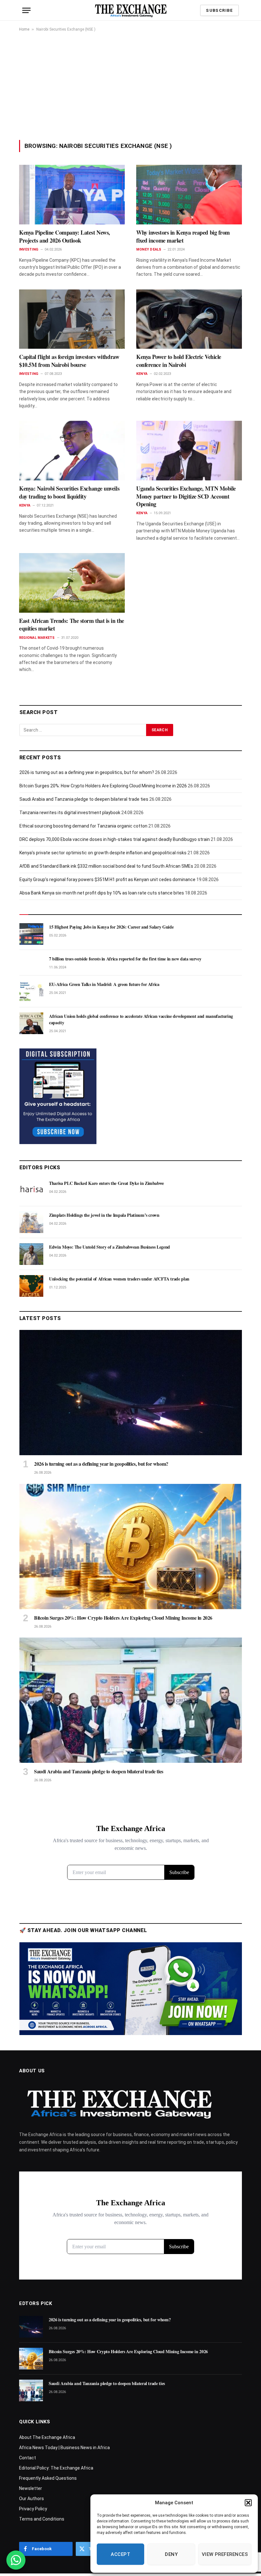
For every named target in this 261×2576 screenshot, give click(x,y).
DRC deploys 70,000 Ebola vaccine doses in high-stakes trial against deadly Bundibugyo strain (115, 839)
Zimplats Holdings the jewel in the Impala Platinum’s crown (104, 1215)
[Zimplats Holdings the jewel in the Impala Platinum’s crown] (31, 1222)
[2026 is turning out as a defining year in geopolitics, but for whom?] (131, 1393)
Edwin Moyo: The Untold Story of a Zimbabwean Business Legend (109, 1247)
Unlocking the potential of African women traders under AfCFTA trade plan (119, 1279)
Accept (120, 2554)
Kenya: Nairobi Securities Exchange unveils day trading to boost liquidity (69, 492)
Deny (171, 2554)
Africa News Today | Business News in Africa (64, 2448)
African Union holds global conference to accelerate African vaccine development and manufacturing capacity (141, 1019)
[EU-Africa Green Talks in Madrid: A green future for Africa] (31, 991)
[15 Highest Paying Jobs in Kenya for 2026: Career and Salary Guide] (31, 934)
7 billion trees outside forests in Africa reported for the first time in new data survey (125, 959)
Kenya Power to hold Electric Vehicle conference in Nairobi (179, 361)
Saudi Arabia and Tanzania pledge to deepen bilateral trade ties (84, 799)
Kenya (142, 374)
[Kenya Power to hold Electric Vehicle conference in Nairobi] (189, 319)
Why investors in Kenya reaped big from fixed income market (183, 236)
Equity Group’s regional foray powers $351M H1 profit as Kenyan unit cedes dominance (107, 879)
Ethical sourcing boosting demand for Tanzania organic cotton (83, 826)
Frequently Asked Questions (48, 2478)
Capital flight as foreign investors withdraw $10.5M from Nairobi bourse (69, 361)
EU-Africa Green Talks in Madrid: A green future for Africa (104, 984)
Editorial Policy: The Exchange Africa (56, 2468)
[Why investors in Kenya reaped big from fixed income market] (189, 195)
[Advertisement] (130, 86)
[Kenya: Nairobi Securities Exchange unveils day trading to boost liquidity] (72, 451)
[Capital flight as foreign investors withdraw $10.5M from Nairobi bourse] (72, 319)
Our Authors (32, 2499)
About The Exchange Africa (47, 2437)
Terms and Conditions (42, 2519)
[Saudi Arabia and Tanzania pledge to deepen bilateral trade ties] (131, 1700)
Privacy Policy (33, 2509)
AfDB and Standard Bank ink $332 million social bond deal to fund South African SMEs (106, 866)
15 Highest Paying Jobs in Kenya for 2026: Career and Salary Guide (111, 927)
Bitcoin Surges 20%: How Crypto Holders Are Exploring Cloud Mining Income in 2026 (103, 786)
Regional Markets (37, 638)
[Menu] (26, 10)
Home (24, 29)
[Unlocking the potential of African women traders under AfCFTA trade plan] (31, 1286)
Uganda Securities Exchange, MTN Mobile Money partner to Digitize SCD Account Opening (186, 496)
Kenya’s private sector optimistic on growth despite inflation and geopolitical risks (103, 853)
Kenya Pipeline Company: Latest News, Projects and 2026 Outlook (65, 236)
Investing (29, 249)
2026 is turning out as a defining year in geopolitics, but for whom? (87, 772)
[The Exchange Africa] (131, 10)
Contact (28, 2458)
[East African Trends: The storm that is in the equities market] (72, 583)
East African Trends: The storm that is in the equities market (72, 625)
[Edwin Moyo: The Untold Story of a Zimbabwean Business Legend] (31, 1254)
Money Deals (149, 249)
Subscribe (219, 10)
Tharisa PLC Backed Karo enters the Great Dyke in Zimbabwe (106, 1183)
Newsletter (31, 2488)
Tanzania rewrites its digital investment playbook (70, 813)
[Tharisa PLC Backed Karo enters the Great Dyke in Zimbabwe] (31, 1190)
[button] (248, 2503)
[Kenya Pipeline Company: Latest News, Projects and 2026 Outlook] (72, 195)
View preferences (225, 2554)
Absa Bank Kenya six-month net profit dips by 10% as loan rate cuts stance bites (102, 893)
